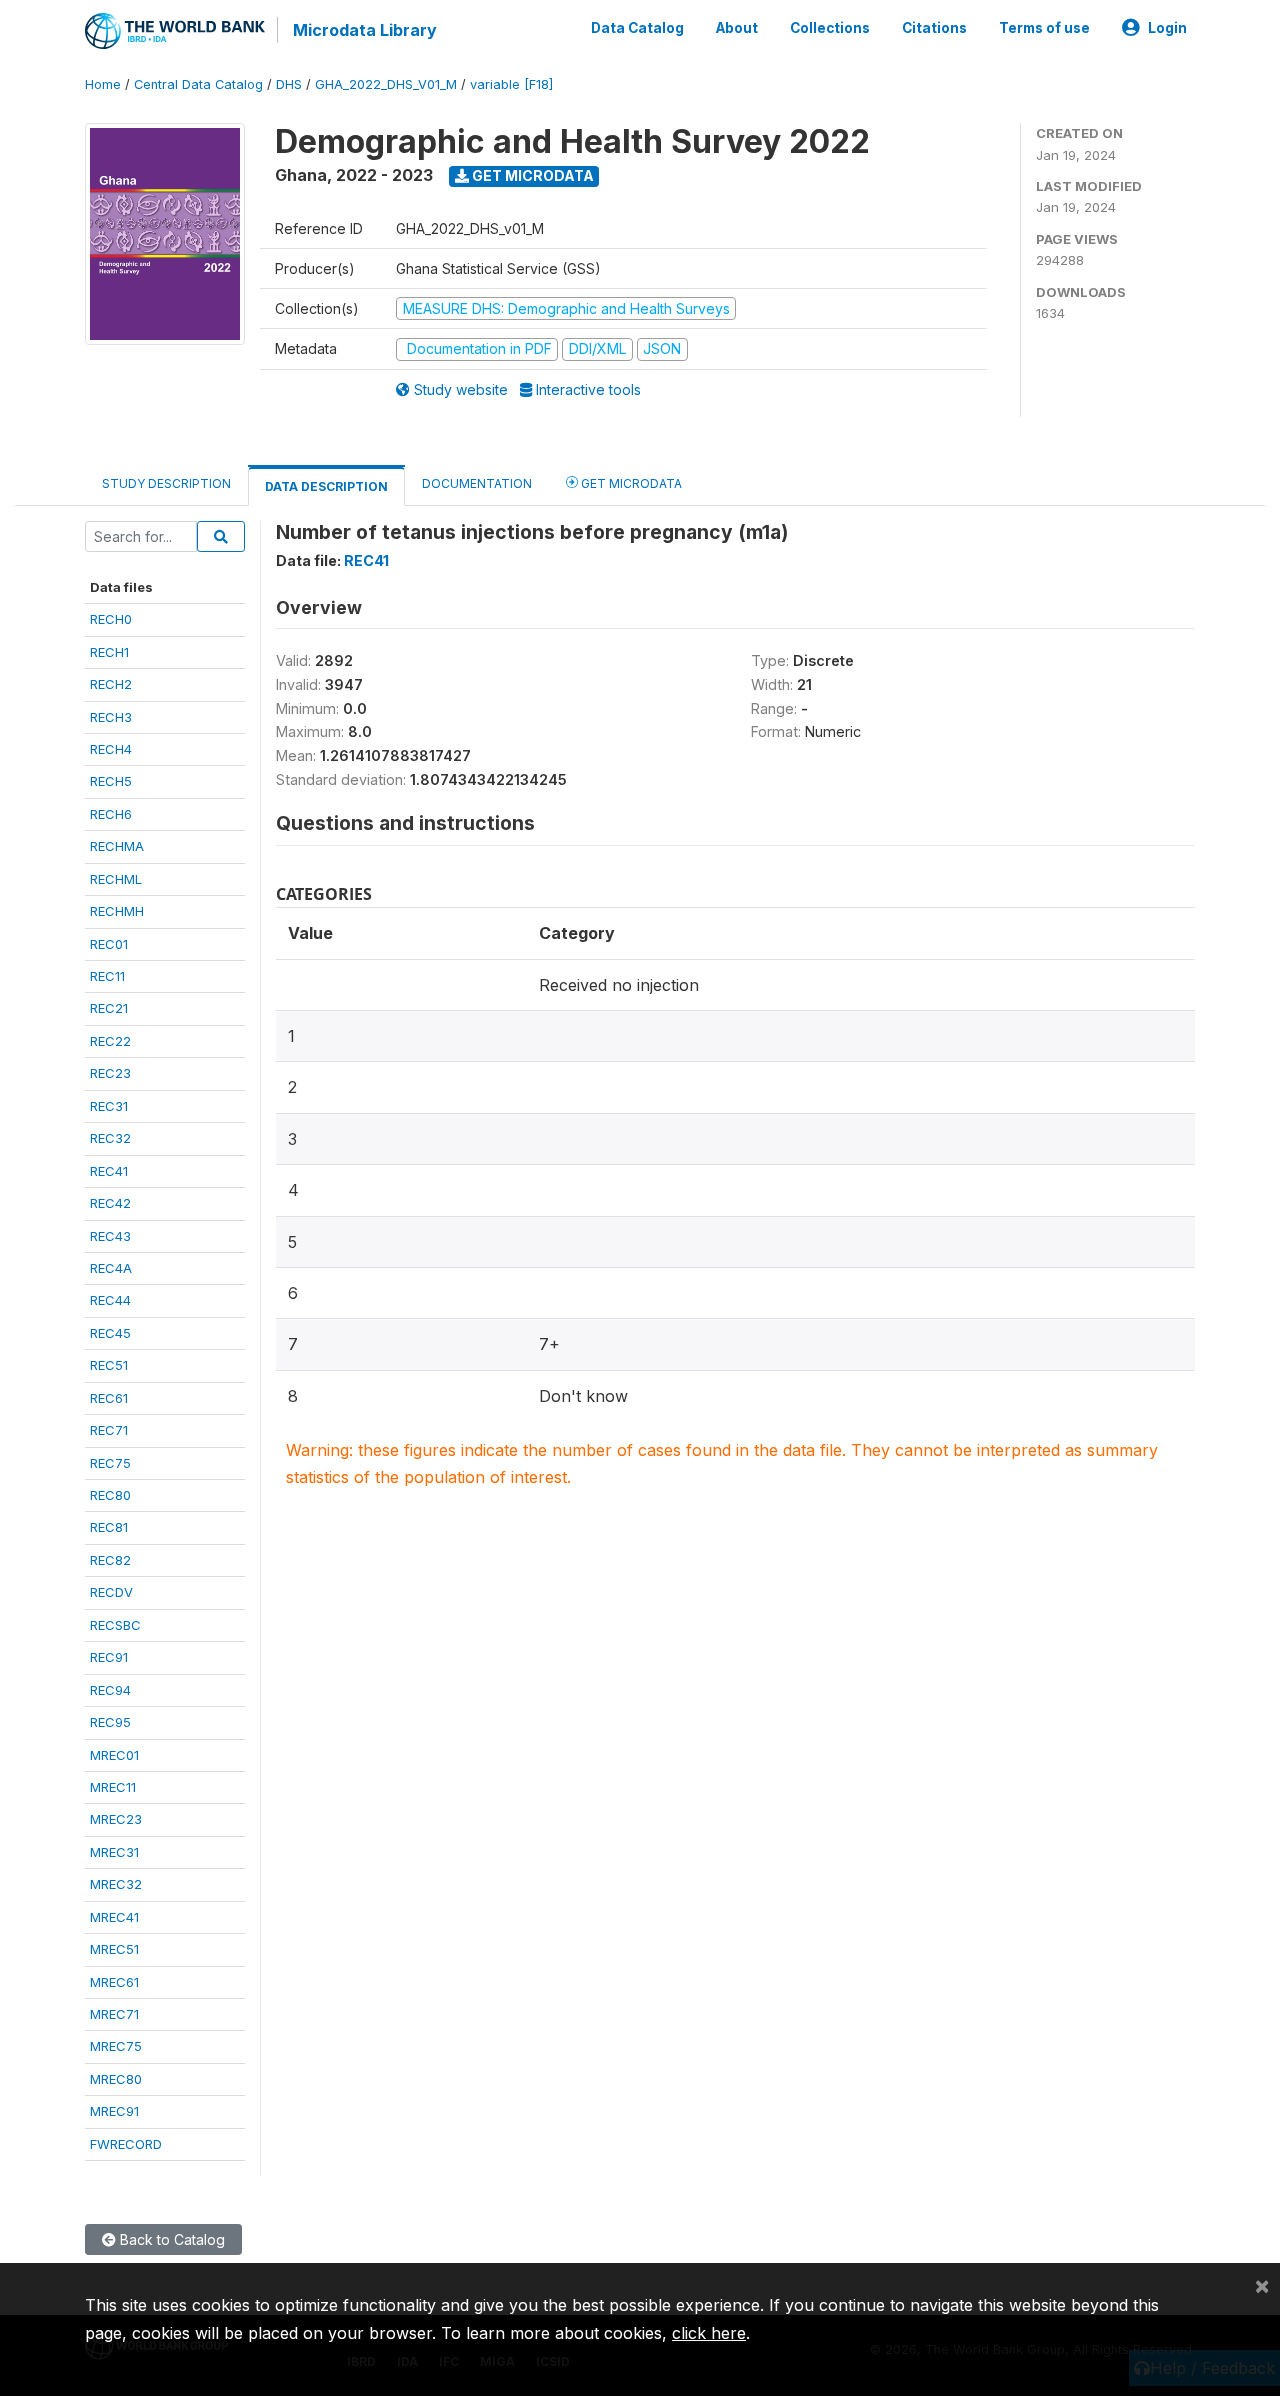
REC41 (109, 1171)
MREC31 (114, 1852)
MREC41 (114, 1917)
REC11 (107, 976)
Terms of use (1044, 28)
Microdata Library (365, 30)
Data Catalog (637, 28)
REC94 (110, 1690)
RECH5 (111, 781)
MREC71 (114, 2014)
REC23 (110, 1073)
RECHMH (117, 911)
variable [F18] (511, 84)
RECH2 (111, 684)
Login (1167, 28)
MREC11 (113, 1787)
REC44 (110, 1300)
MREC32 (116, 1884)
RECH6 (111, 814)
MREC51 (114, 1949)
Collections (830, 28)
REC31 (109, 1106)
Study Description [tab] (166, 483)
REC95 (110, 1722)
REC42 (110, 1203)
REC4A (111, 1268)
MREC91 (114, 2111)
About (737, 28)
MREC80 (116, 2079)
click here (709, 2333)
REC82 (110, 1560)
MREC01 (114, 1755)
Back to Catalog (170, 2239)
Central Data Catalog (198, 84)
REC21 (109, 1008)
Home (103, 84)
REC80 (110, 1495)
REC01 (109, 944)
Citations (934, 28)
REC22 (110, 1041)
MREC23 (116, 1819)
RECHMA (117, 846)
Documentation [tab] (477, 483)
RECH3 (111, 717)
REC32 (110, 1138)
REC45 (110, 1333)
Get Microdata (531, 175)
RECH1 (109, 652)
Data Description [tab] (326, 486)
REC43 (110, 1236)
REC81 (109, 1527)
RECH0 (111, 619)
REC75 (110, 1463)
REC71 (109, 1430)
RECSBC (115, 1625)
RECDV (111, 1592)
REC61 (109, 1398)
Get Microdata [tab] (630, 483)
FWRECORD (126, 2144)
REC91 (109, 1657)
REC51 (109, 1365)
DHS (289, 84)
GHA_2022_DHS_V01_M (386, 84)
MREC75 (116, 2046)
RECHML (116, 879)
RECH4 (111, 749)
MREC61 (114, 1982)
